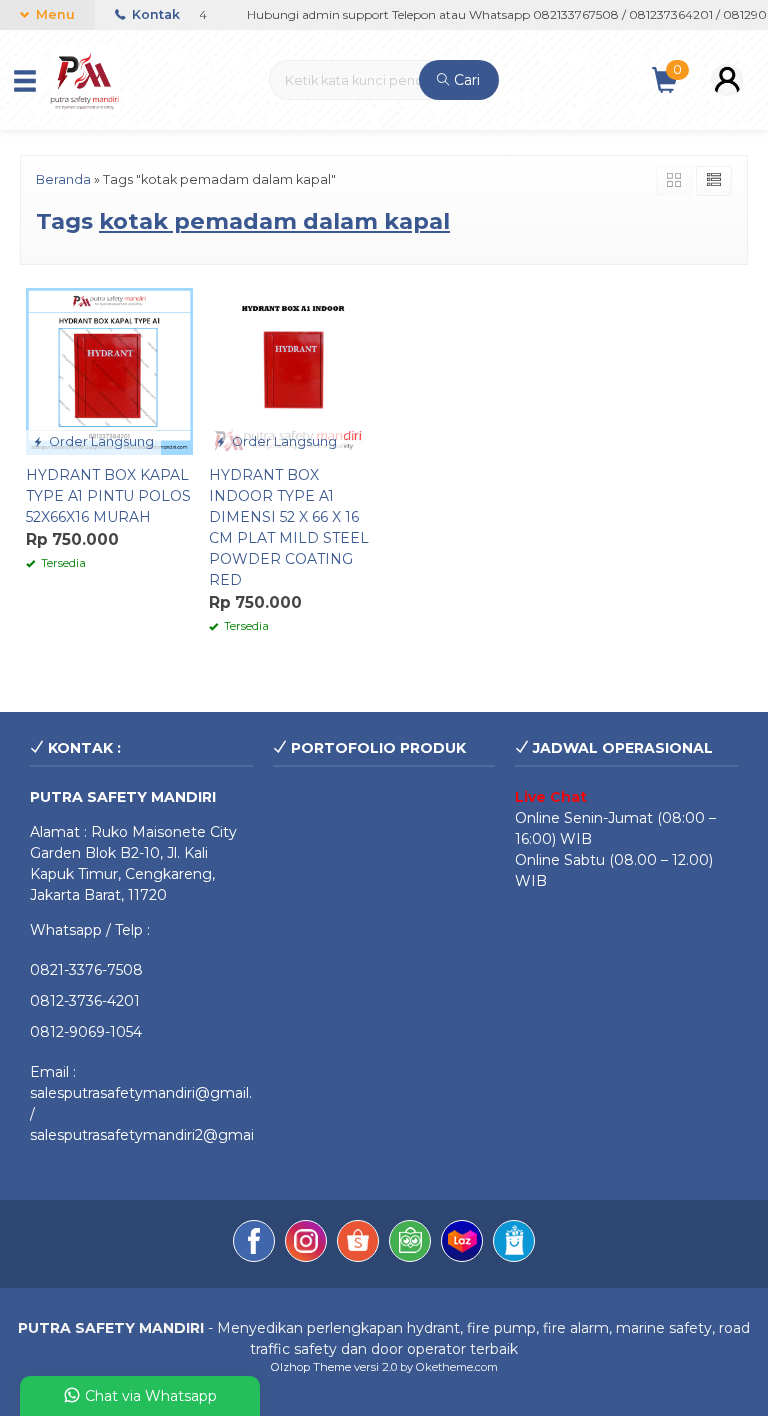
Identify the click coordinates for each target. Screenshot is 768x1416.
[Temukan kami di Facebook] (254, 1244)
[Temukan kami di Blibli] (514, 1244)
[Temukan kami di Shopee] (358, 1244)
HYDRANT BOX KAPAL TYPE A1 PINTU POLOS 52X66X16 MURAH (108, 496)
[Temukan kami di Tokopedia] (410, 1244)
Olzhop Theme (311, 1367)
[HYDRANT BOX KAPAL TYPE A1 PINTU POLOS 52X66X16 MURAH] (109, 370)
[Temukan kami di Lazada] (462, 1244)
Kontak (154, 14)
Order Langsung (100, 441)
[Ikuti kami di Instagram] (306, 1244)
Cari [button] (465, 80)
